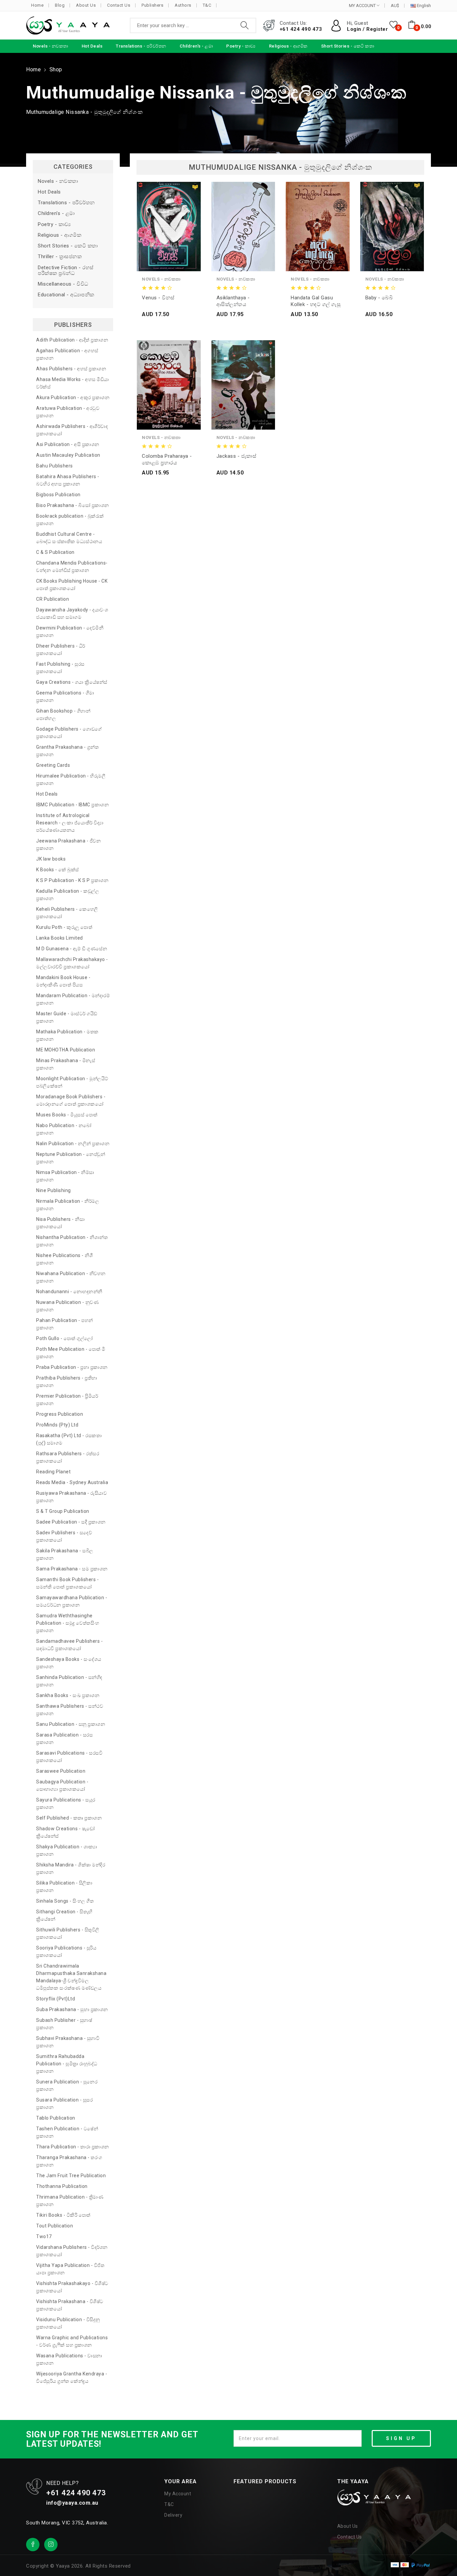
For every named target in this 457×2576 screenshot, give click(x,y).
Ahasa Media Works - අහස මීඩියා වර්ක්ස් (73, 383)
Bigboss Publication (58, 495)
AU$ (395, 6)
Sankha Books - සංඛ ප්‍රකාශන (68, 1695)
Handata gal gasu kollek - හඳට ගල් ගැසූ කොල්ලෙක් (316, 301)
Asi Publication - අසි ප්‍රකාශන (68, 444)
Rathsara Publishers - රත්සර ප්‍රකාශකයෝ (68, 1457)
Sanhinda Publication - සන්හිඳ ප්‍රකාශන (69, 1681)
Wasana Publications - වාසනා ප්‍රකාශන (69, 2359)
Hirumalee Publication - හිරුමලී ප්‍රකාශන (71, 780)
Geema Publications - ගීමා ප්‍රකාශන (65, 696)
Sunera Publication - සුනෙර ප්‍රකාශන (67, 2085)
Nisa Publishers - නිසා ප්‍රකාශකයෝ (60, 1223)
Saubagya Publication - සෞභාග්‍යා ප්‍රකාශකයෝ (62, 1785)
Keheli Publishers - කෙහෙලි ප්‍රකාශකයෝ (67, 913)
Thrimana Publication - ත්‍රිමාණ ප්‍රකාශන (70, 2201)
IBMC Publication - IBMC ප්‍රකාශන (72, 805)
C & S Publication (55, 552)
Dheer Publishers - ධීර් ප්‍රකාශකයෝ (61, 650)
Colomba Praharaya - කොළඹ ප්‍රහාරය (167, 459)
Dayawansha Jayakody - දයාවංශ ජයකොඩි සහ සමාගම (72, 613)
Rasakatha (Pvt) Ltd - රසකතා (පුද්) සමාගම (69, 1439)
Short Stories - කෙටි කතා (68, 246)
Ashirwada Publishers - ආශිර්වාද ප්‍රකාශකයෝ (72, 430)
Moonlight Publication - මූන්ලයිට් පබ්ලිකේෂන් (72, 1082)
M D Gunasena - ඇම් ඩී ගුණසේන (72, 949)
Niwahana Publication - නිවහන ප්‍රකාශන (71, 1277)
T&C (207, 5)
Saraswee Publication (61, 1771)
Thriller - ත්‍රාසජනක (60, 257)
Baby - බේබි (379, 298)
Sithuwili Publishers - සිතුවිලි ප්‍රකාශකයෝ (68, 1933)
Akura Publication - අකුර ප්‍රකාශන (73, 397)
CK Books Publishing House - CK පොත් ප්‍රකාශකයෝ (72, 585)
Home (37, 5)
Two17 (44, 2236)
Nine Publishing (54, 1190)
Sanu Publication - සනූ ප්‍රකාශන (71, 1724)
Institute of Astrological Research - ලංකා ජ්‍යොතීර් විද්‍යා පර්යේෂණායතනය (70, 823)
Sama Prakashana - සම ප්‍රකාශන (72, 1569)
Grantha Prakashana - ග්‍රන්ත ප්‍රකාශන (67, 751)
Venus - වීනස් (158, 298)
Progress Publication (60, 1414)
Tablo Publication (56, 2118)
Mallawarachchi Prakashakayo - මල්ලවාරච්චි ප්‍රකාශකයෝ (72, 963)
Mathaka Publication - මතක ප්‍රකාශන (67, 1035)
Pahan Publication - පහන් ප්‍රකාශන (65, 1324)
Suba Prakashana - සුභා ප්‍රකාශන (72, 2009)
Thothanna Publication (62, 2186)
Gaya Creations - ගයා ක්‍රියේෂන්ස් (72, 682)
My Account (178, 2494)
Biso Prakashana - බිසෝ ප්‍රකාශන (73, 505)
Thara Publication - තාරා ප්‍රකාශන (73, 2147)
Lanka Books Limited (60, 938)
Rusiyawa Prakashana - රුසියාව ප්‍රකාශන (71, 1497)
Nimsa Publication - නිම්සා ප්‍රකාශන (65, 1176)
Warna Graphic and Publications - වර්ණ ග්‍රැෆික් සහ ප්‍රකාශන (72, 2341)
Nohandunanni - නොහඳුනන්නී (69, 1292)
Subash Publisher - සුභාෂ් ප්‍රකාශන (64, 2024)
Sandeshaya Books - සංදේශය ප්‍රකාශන (69, 1663)
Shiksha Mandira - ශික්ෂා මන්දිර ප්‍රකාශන (71, 1868)
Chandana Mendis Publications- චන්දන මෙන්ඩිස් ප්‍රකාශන (72, 567)
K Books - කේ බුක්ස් (58, 870)
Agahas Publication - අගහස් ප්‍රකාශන (67, 354)
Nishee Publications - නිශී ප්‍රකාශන (64, 1259)
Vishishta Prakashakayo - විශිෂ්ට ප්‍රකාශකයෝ (72, 2287)
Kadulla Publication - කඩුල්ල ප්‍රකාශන (68, 895)
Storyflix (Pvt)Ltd (56, 1999)
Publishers (152, 5)
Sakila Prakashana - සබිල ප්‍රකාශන (65, 1554)
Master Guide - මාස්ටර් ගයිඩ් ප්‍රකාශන (67, 1017)
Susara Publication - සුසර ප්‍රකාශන (64, 2104)
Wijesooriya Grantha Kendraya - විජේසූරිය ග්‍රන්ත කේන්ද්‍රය (72, 2377)
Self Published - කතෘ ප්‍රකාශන (69, 1818)
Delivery (173, 2515)
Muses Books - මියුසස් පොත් (67, 1115)
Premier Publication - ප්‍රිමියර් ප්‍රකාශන (67, 1400)
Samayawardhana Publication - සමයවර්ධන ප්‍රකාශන (72, 1601)
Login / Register (367, 29)
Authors (183, 5)
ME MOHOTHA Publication (66, 1050)
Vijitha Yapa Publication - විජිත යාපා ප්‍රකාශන (70, 2269)
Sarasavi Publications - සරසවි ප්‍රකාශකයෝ (69, 1757)
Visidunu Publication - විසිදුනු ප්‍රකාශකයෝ (68, 2323)
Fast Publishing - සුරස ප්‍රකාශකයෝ (60, 668)
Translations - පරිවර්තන (66, 203)
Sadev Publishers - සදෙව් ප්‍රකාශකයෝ (64, 1536)
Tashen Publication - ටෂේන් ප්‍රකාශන (67, 2132)
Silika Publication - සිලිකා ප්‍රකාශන (64, 1887)
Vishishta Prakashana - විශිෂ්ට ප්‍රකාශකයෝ (70, 2305)
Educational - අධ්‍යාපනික (66, 295)
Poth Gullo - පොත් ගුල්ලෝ (65, 1338)
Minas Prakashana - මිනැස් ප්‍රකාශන (66, 1064)
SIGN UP (401, 2438)
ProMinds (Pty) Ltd (57, 1425)
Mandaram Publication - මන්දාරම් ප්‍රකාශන (73, 999)
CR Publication (53, 599)
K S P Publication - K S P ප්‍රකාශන (72, 880)
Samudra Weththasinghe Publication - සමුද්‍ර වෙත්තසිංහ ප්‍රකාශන (68, 1623)
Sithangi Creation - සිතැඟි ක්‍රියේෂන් (64, 1915)
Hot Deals (49, 192)
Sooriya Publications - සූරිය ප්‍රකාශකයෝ (66, 1952)
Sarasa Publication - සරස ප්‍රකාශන (64, 1739)
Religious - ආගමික (60, 235)
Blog (60, 5)
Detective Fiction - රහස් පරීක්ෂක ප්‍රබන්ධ (66, 271)
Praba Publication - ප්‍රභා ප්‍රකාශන (72, 1367)
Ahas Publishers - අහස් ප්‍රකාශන (71, 369)
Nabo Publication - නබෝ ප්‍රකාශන (64, 1129)
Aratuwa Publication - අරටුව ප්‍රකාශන (68, 412)
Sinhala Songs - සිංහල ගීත (65, 1901)
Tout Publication (55, 2226)
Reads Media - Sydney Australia (72, 1482)
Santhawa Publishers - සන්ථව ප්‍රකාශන (70, 1710)
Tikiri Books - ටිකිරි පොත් (63, 2215)
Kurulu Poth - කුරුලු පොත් (64, 927)
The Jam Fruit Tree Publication (71, 2176)
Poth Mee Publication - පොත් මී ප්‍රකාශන (71, 1353)
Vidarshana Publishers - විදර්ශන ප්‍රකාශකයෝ (72, 2251)
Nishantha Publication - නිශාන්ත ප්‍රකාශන (72, 1241)
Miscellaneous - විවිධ (63, 284)
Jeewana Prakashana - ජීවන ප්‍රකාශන (68, 844)
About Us (86, 5)
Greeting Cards (53, 765)
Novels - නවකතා (58, 181)
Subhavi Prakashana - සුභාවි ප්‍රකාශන (68, 2042)
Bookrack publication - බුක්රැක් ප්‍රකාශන (70, 520)
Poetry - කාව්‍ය (54, 225)
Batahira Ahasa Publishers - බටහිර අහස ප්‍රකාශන (68, 480)
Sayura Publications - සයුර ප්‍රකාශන (66, 1804)
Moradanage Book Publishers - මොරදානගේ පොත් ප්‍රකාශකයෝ (71, 1100)
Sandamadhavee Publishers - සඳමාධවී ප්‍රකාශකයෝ (69, 1645)
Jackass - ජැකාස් (237, 456)
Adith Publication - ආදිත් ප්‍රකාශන (72, 340)
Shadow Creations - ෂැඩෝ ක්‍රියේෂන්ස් (66, 1832)
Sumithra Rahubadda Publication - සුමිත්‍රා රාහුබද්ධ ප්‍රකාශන (67, 2064)
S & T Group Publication (63, 1511)
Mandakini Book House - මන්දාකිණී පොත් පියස (63, 981)
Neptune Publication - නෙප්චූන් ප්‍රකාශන (71, 1158)
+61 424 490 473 (301, 29)
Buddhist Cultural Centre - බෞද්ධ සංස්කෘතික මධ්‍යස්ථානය (69, 538)
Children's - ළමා (56, 213)
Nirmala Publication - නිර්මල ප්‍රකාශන (68, 1205)
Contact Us (119, 5)
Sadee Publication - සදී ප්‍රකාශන (71, 1522)
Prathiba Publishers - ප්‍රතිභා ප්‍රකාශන (67, 1382)
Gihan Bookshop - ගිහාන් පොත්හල (63, 715)
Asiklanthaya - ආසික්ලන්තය (233, 301)
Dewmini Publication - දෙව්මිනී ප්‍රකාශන (70, 632)
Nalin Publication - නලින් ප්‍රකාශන (73, 1144)
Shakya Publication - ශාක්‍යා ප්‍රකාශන (67, 1850)
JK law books (51, 859)
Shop (56, 69)
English (423, 6)
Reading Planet (53, 1472)
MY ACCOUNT (363, 6)
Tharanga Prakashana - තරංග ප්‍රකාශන (69, 2161)
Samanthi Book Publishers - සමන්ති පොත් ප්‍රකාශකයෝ (67, 1583)
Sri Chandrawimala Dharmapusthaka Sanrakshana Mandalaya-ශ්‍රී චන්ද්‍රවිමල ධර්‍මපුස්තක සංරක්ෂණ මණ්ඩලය (71, 1977)
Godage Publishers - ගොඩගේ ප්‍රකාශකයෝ (69, 733)
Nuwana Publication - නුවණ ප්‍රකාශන (67, 1306)
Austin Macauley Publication (68, 455)
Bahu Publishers (55, 466)
